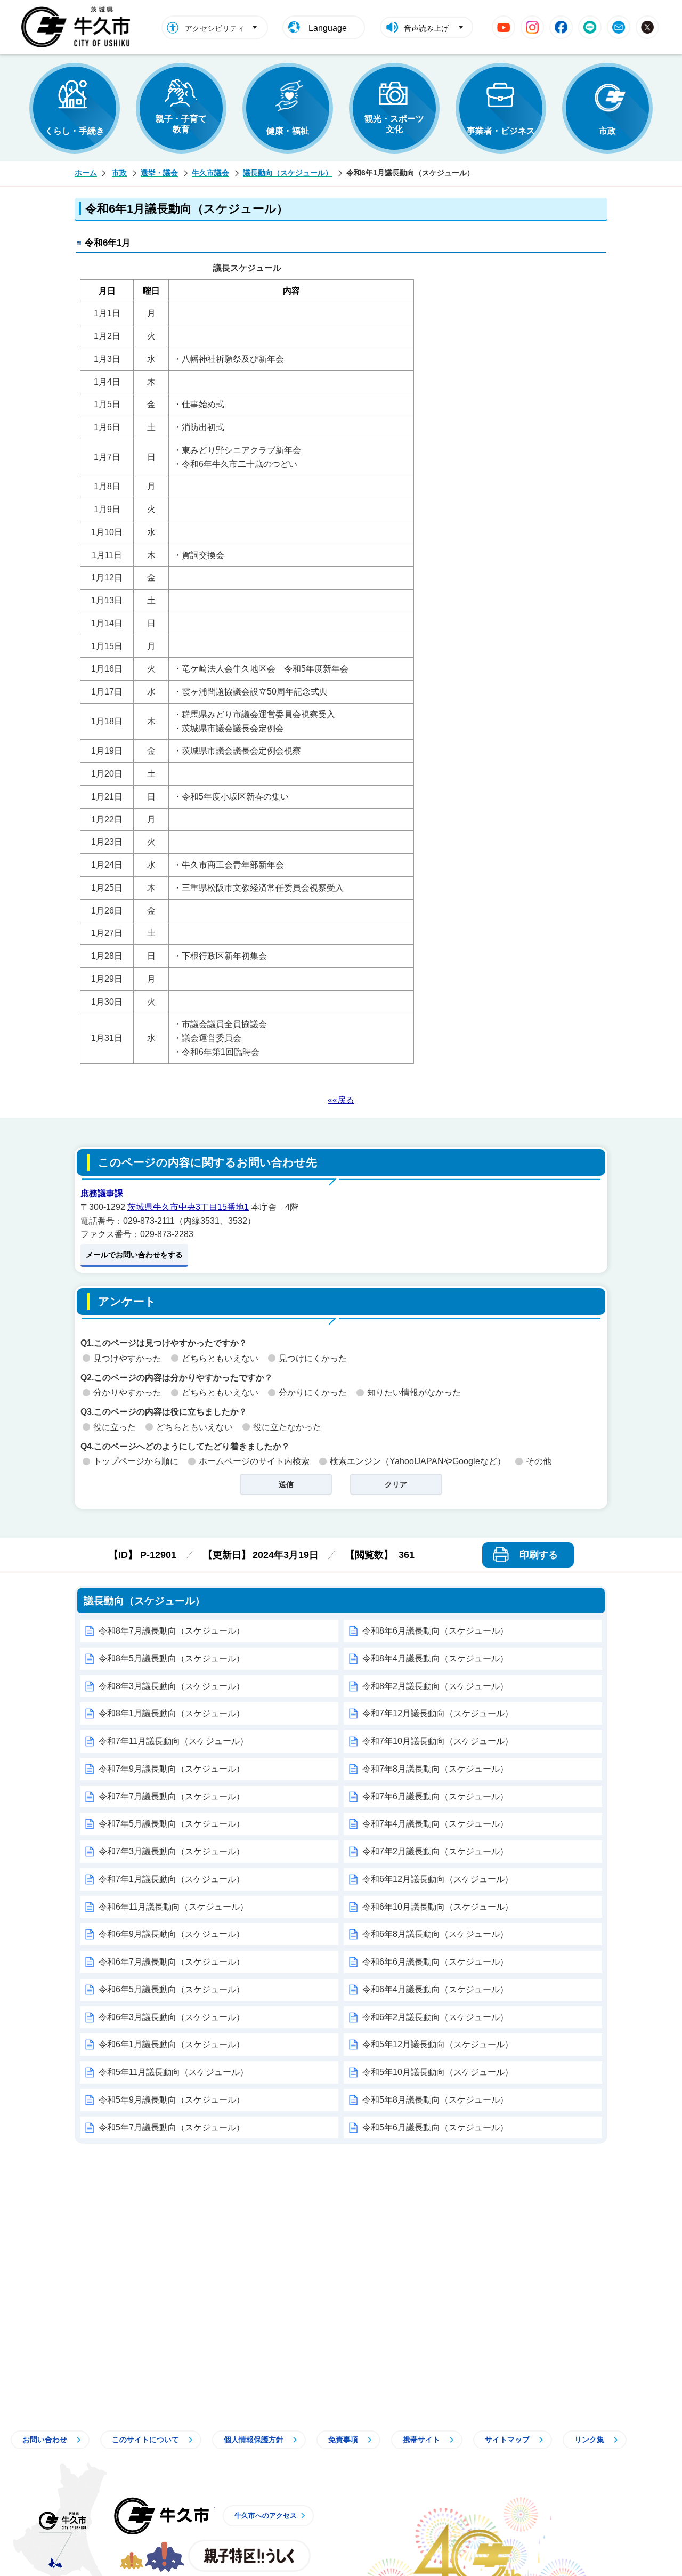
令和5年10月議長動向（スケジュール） (438, 2072)
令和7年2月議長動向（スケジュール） (435, 1851)
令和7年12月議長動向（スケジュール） (438, 1713)
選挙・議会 (159, 173)
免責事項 (343, 2440)
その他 (539, 1461)
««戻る (341, 1100)
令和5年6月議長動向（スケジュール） (435, 2127)
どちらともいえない (220, 1358)
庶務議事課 (102, 1193)
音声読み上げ (426, 28)
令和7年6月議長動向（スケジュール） (435, 1796)
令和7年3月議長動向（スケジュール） (172, 1851)
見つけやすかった (127, 1358)
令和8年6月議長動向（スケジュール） (435, 1631)
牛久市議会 (210, 173)
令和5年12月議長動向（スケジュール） (438, 2044)
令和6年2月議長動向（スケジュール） (435, 2017)
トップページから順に (136, 1461)
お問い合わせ (45, 2440)
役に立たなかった (287, 1427)
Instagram (532, 27)
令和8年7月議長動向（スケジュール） (172, 1631)
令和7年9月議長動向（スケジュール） (172, 1769)
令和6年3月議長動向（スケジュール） (172, 2017)
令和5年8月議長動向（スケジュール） (435, 2100)
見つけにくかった (313, 1358)
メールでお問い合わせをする (134, 1255)
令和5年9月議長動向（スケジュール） (172, 2100)
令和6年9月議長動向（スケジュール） (172, 1934)
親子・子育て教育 (181, 124)
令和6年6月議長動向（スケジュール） (435, 1962)
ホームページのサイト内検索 (254, 1461)
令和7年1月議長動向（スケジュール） (172, 1879)
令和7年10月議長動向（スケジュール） (438, 1741)
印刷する (539, 1555)
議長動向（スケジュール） (288, 173)
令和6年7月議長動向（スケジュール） (172, 1962)
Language (328, 28)
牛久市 (161, 2516)
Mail (619, 27)
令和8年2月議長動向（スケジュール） (435, 1686)
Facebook (561, 27)
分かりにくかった (313, 1392)
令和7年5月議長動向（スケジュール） (172, 1824)
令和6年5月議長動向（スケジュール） (172, 1989)
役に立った (115, 1427)
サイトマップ (507, 2440)
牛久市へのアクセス (266, 2516)
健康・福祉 (288, 131)
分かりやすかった (127, 1392)
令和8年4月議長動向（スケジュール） (435, 1658)
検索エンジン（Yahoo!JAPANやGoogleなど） (418, 1461)
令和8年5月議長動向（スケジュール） (172, 1658)
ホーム (86, 173)
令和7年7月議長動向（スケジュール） (172, 1796)
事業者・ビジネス (501, 131)
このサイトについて (145, 2440)
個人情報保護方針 (254, 2440)
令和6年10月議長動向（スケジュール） (438, 1907)
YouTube (504, 27)
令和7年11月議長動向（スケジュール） (173, 1741)
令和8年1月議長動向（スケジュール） (172, 1713)
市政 (607, 131)
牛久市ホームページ (79, 27)
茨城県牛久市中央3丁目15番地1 (188, 1207)
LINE (590, 27)
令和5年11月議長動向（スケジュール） (173, 2072)
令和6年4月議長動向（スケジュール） (435, 1989)
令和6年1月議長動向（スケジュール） (172, 2044)
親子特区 (249, 2556)
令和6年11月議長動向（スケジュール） (173, 1907)
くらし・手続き (75, 131)
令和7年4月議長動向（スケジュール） (435, 1824)
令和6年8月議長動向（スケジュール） (435, 1934)
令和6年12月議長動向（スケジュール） (438, 1879)
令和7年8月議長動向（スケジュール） (435, 1769)
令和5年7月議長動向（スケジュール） (172, 2127)
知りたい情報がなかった (414, 1392)
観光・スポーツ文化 (394, 124)
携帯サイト (421, 2440)
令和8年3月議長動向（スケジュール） (172, 1686)
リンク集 (589, 2440)
